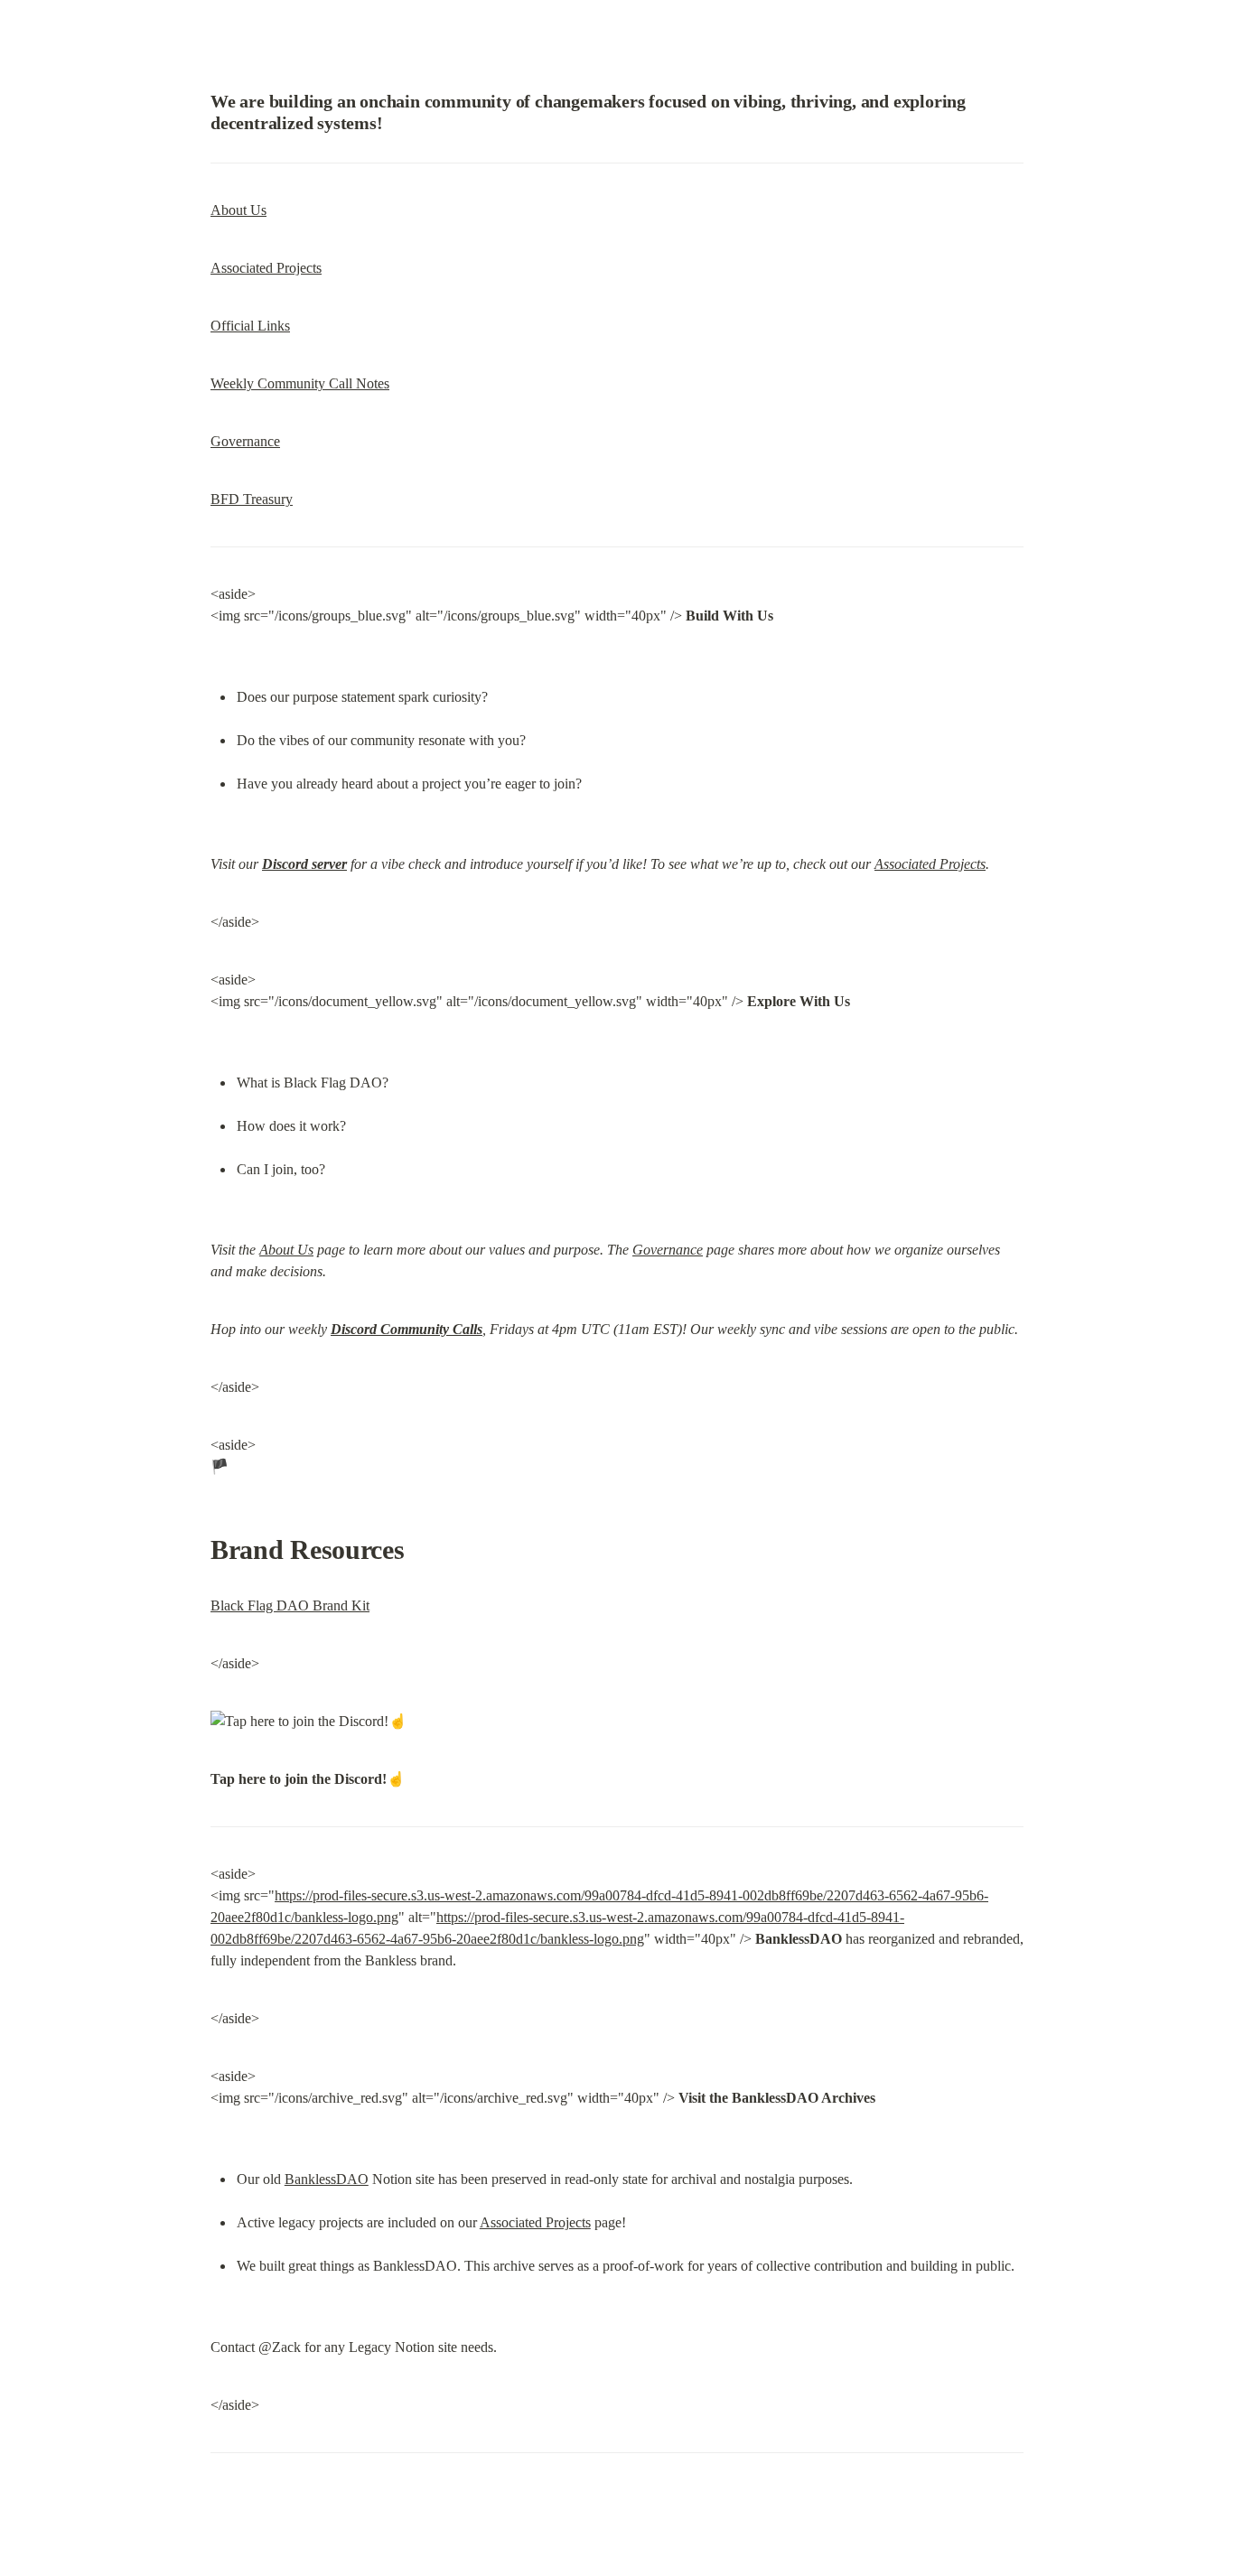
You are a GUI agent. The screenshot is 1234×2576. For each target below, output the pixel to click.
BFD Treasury (252, 499)
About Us (238, 210)
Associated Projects (266, 268)
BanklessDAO (327, 2179)
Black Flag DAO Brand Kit (290, 1605)
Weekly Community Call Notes (300, 383)
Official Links (250, 326)
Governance (245, 441)
